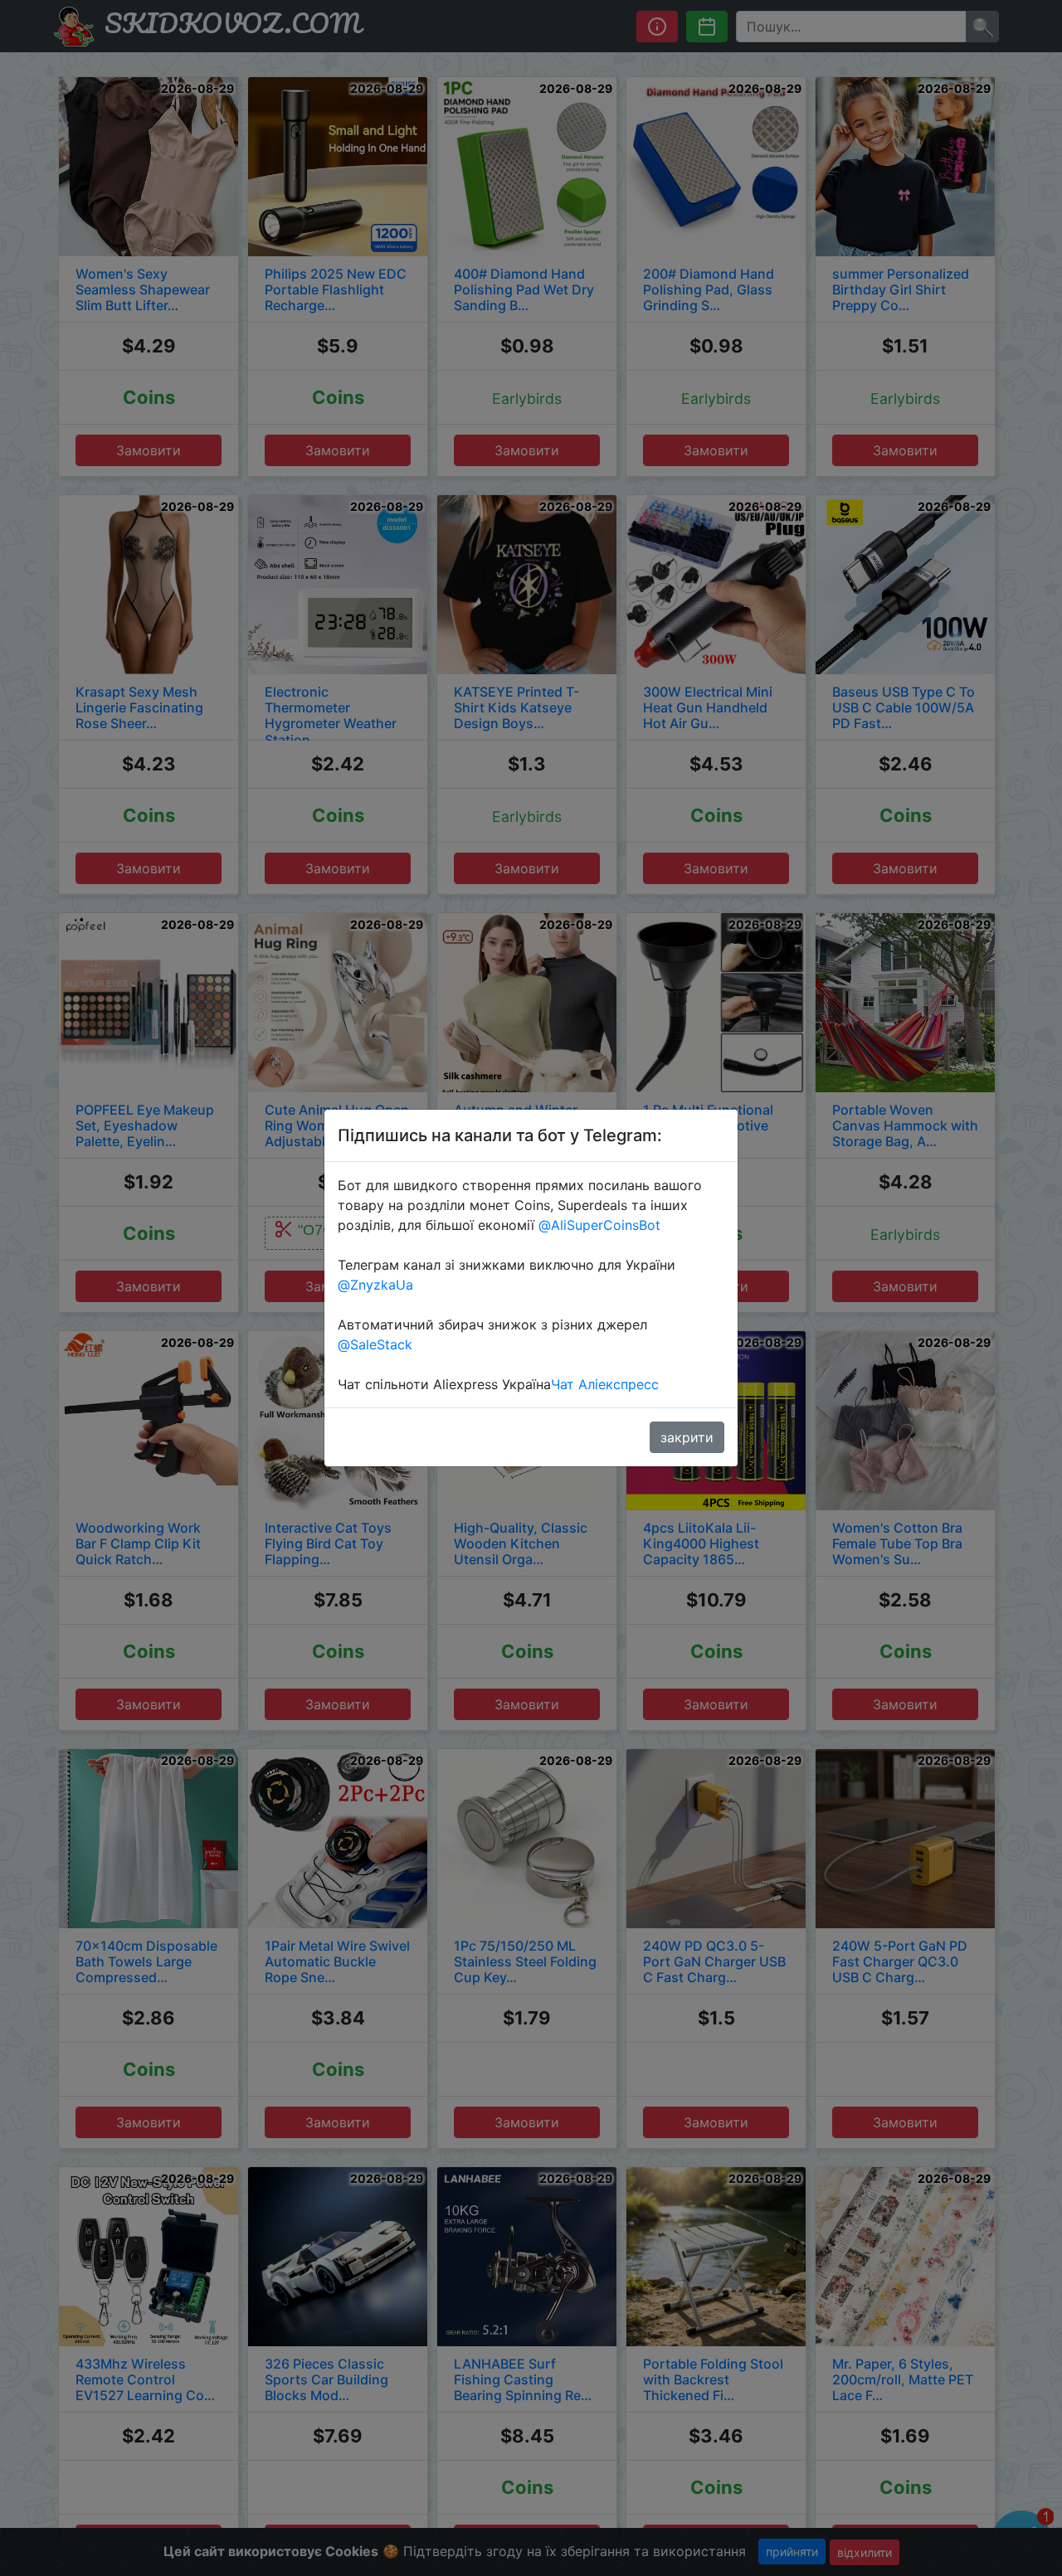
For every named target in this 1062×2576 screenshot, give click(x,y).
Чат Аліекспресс (605, 1384)
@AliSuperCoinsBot (599, 1225)
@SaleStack (375, 1344)
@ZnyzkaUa (375, 1285)
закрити (687, 1437)
